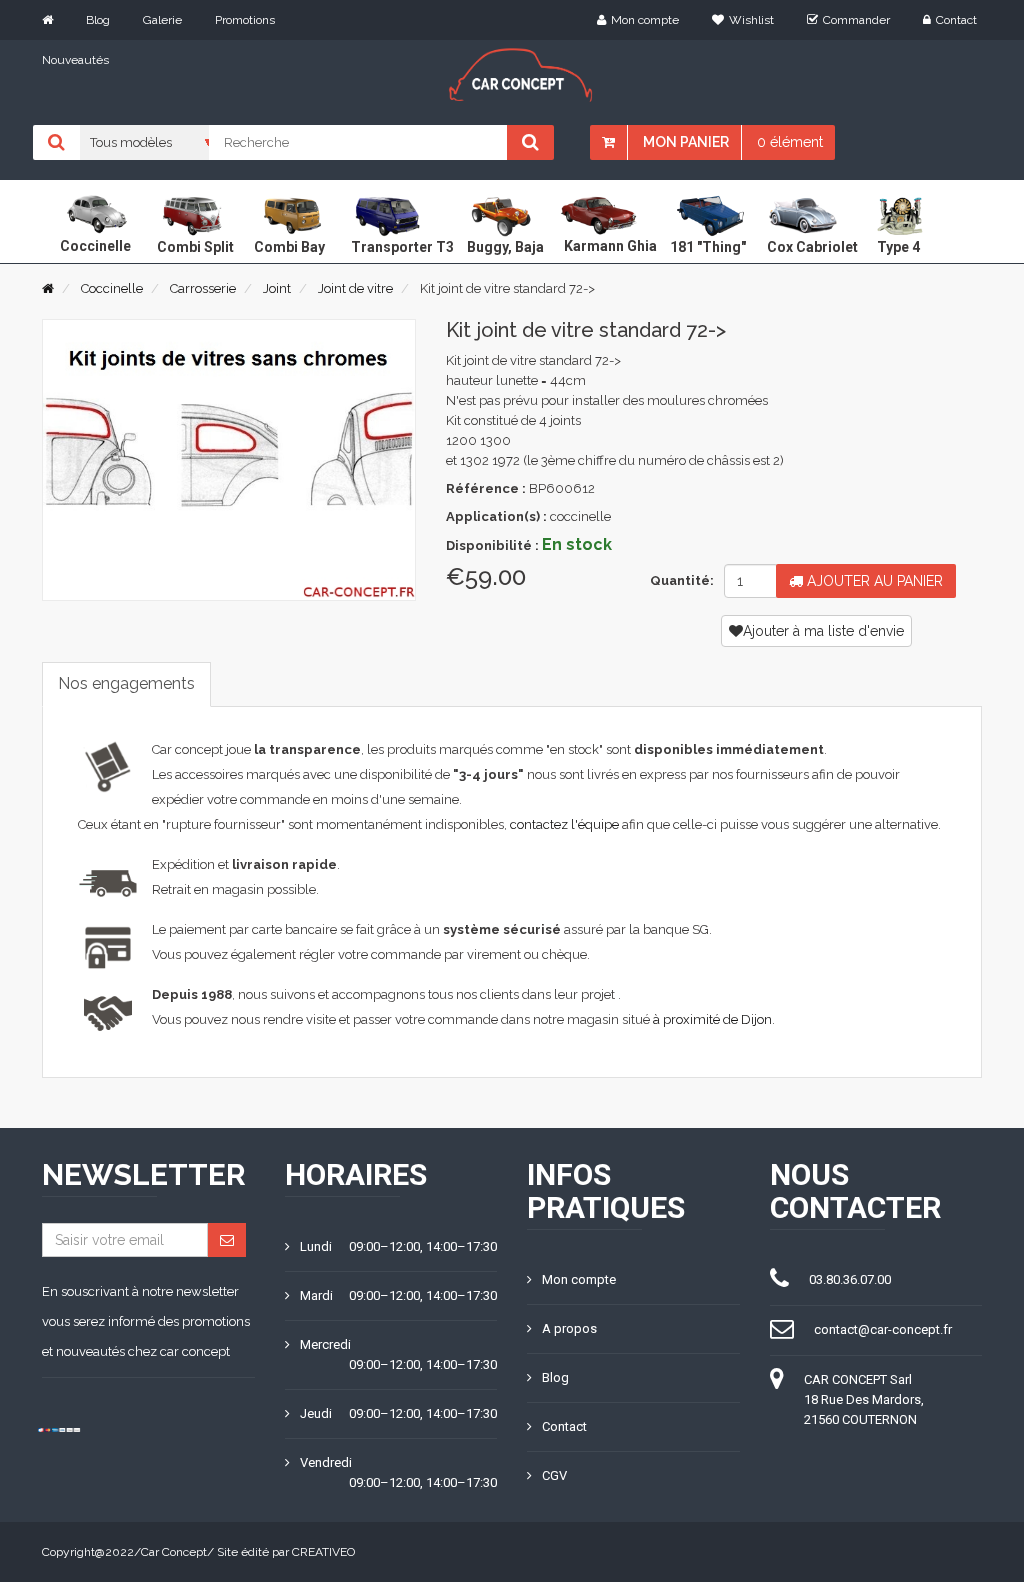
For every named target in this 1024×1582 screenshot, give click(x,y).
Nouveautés (75, 60)
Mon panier (686, 142)
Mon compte (645, 20)
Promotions (245, 20)
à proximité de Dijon (712, 1019)
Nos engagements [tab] (126, 683)
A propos (569, 1328)
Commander (856, 20)
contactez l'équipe (564, 824)
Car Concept (174, 1552)
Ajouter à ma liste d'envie (823, 631)
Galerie (162, 20)
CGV (554, 1475)
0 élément (790, 142)
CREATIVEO (323, 1552)
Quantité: (679, 580)
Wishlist (751, 20)
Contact (956, 20)
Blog (98, 20)
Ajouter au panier (873, 581)
